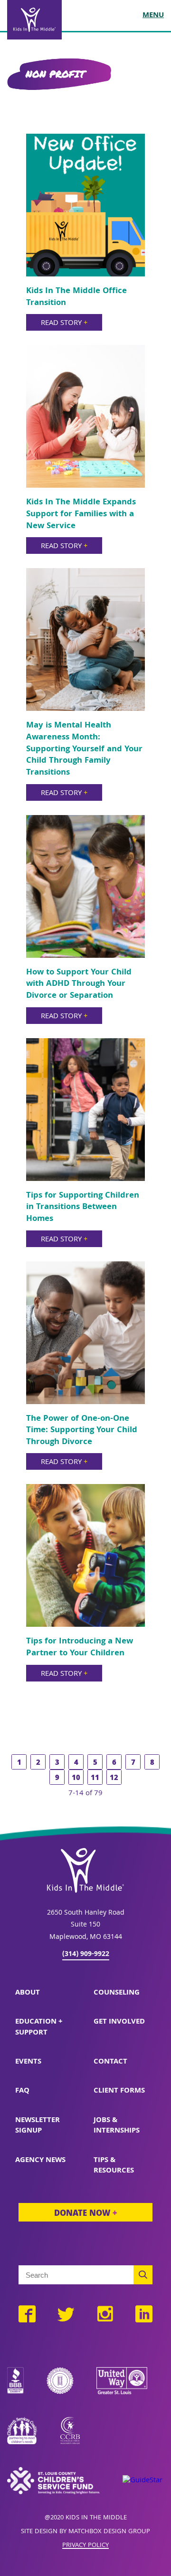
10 (76, 1779)
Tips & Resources (114, 2166)
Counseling (117, 1993)
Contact (110, 2062)
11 (95, 1779)
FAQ (22, 2091)
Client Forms (119, 2091)
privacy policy (85, 2546)
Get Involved (119, 2022)
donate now (85, 2214)
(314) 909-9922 (86, 1955)
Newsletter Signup (38, 2126)
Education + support (39, 2027)
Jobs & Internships (117, 2126)
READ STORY (64, 324)
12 (114, 1779)
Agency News (40, 2161)
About (28, 1993)
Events (28, 2062)
